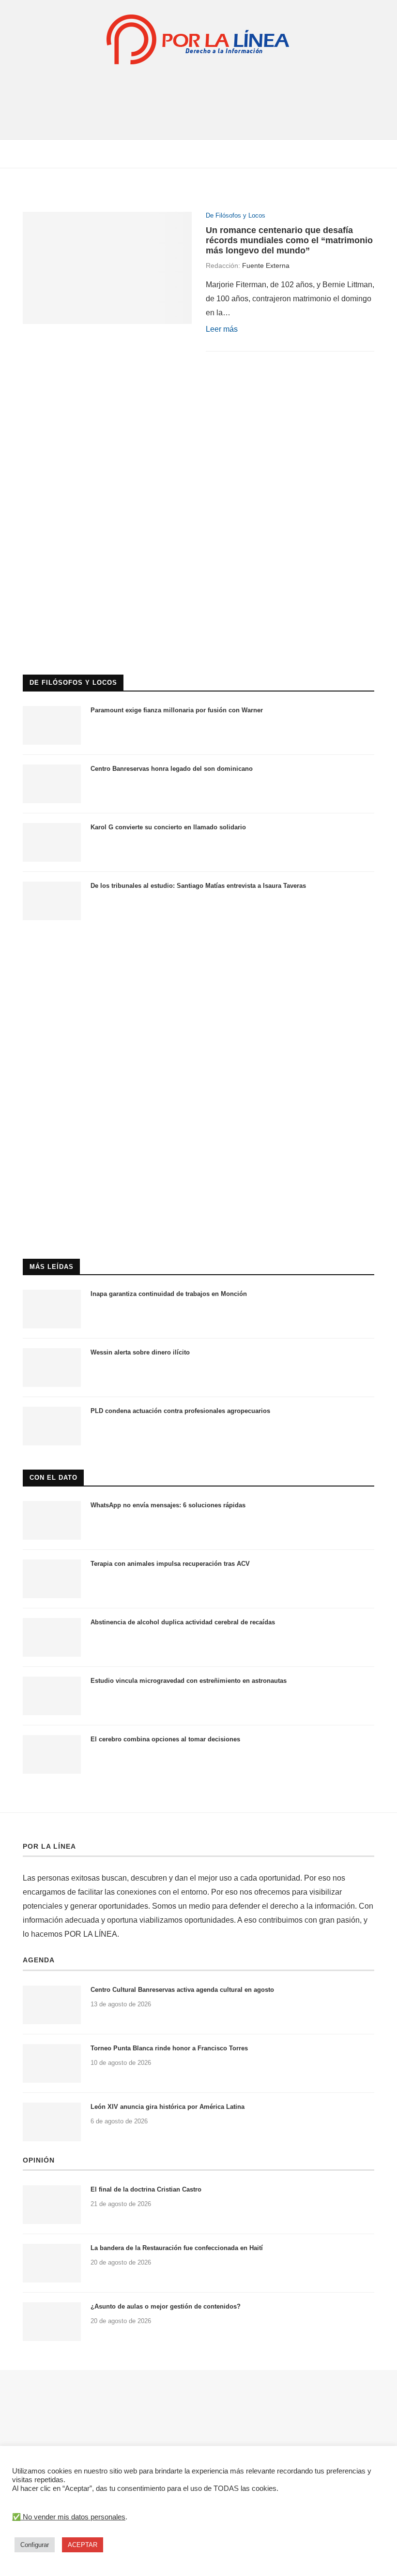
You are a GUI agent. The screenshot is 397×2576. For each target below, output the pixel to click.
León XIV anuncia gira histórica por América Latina (168, 2107)
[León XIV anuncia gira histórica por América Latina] (52, 2122)
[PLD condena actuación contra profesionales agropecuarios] (52, 1426)
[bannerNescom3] (198, 85)
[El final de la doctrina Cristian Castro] (52, 2205)
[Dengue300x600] (198, 949)
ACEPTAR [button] (83, 2545)
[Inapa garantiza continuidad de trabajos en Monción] (52, 1309)
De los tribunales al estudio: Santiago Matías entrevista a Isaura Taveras (198, 886)
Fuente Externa (266, 265)
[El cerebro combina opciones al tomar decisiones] (52, 1754)
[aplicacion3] (198, 408)
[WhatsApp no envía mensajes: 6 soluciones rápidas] (52, 1520)
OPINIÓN (39, 2160)
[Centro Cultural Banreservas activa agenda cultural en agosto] (52, 2005)
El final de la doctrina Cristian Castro (146, 2189)
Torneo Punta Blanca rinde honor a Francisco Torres (169, 2048)
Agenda (39, 1960)
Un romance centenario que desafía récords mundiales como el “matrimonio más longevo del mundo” (289, 240)
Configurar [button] (35, 2545)
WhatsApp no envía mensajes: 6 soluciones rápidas (168, 1505)
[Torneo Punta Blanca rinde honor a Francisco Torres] (52, 2063)
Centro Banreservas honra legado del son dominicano (172, 769)
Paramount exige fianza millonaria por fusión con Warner (177, 710)
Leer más (222, 329)
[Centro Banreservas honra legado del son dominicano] (52, 784)
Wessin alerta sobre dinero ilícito (140, 1352)
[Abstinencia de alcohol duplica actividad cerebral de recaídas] (52, 1637)
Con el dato (53, 1478)
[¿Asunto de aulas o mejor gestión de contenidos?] (52, 2322)
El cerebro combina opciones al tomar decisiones (165, 1739)
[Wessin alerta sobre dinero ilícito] (52, 1368)
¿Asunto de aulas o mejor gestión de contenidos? (166, 2306)
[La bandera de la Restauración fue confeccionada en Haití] (52, 2263)
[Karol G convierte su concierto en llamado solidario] (52, 842)
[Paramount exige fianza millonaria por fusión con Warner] (52, 725)
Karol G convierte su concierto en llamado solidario (168, 827)
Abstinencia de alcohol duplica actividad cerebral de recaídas (183, 1622)
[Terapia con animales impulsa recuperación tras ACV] (52, 1579)
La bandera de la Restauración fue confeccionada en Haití (177, 2248)
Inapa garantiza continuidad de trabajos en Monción (169, 1294)
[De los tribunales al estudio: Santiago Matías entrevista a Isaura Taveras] (52, 901)
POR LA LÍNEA (49, 1846)
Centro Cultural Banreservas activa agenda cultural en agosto (182, 1990)
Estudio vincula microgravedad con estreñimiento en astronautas (189, 1681)
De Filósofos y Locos (236, 215)
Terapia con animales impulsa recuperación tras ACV (170, 1564)
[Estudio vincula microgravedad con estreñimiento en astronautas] (52, 1696)
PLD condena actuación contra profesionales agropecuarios (180, 1411)
